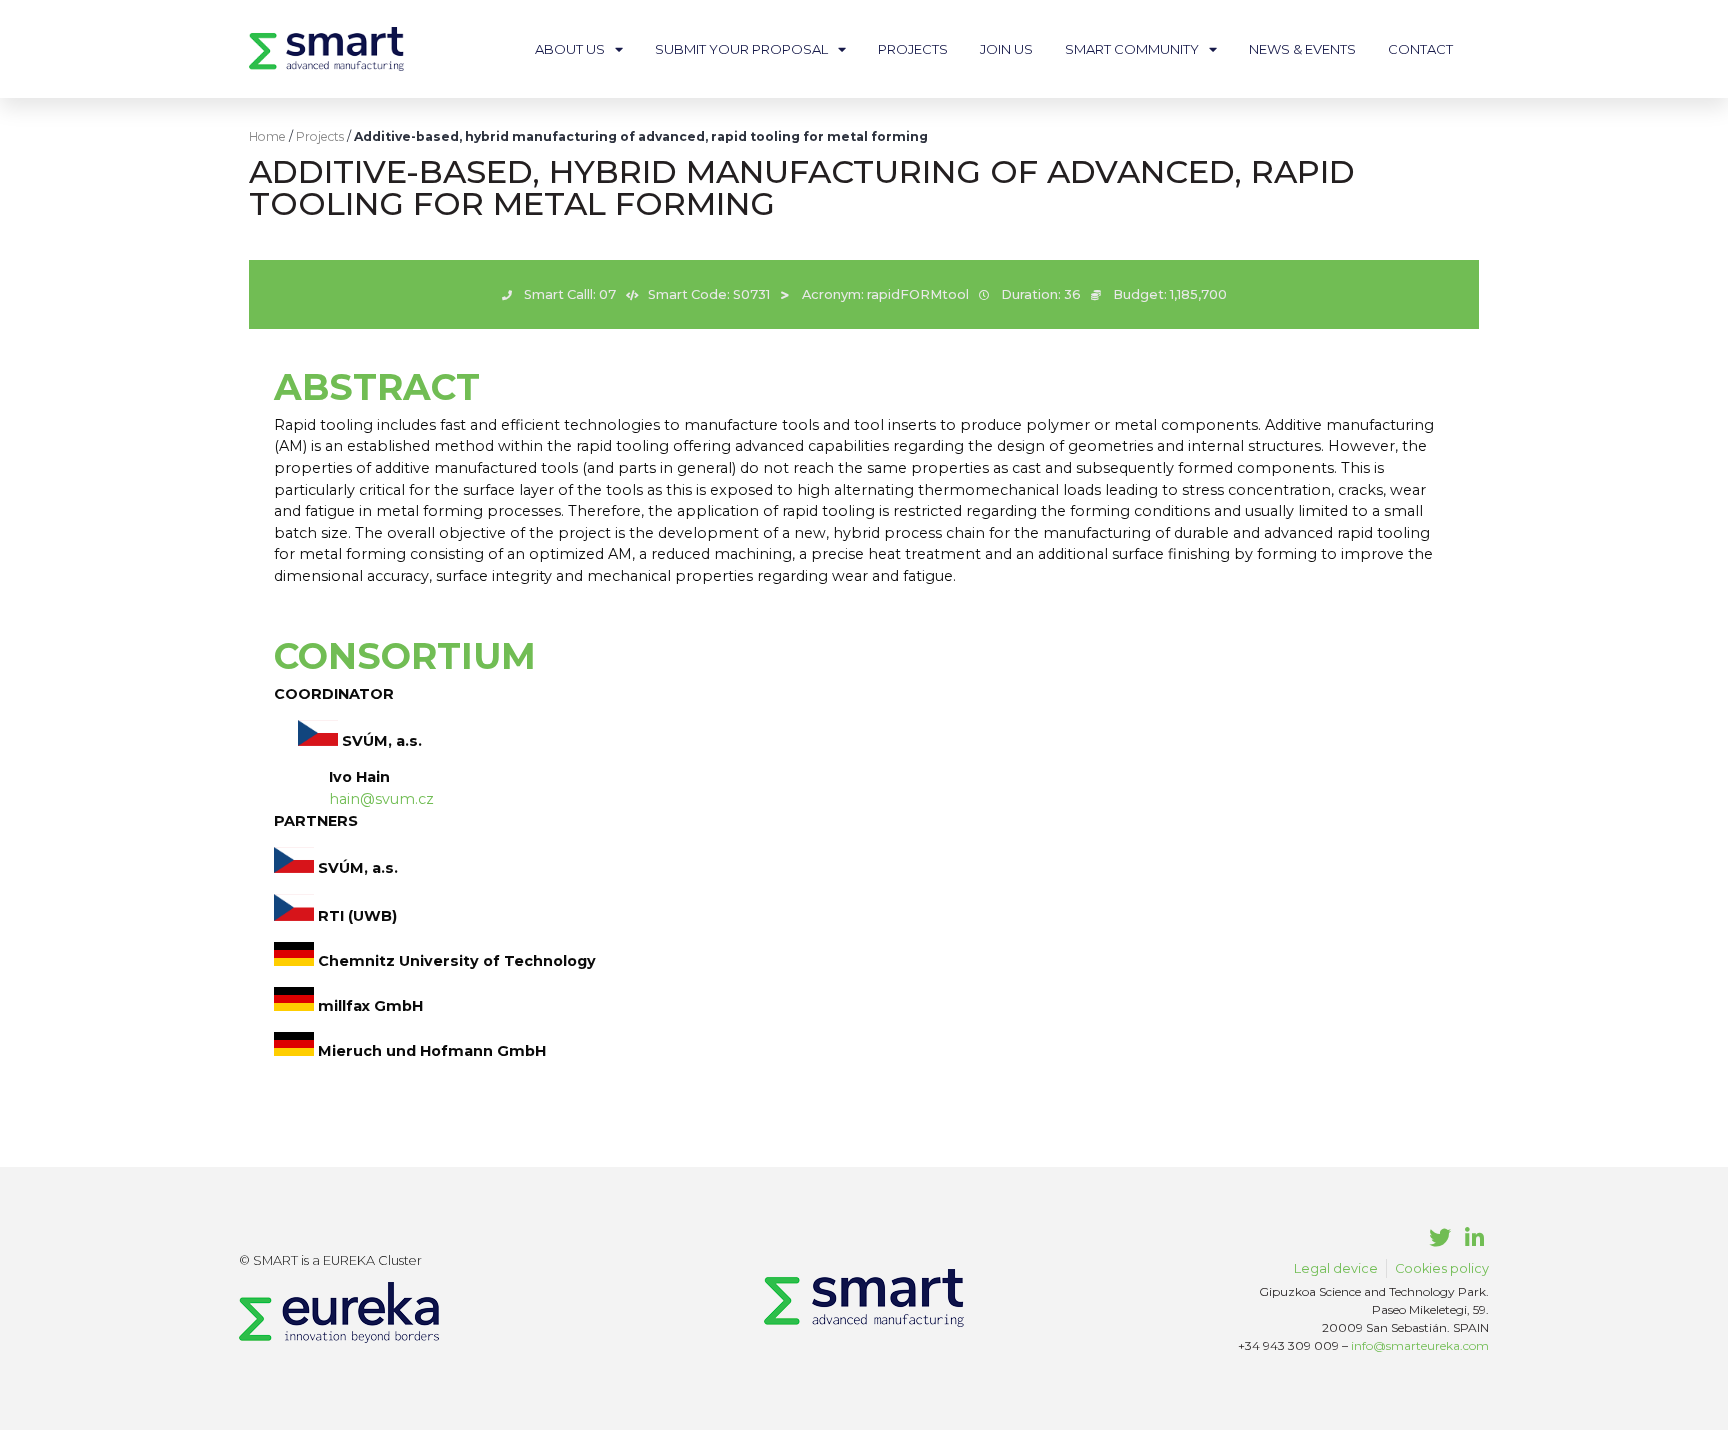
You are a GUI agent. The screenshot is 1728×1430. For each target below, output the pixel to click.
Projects (913, 49)
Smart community (1132, 49)
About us (570, 49)
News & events (1302, 49)
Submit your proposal (741, 49)
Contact (1420, 49)
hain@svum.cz (381, 799)
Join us (1006, 49)
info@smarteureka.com (1420, 1345)
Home (267, 136)
